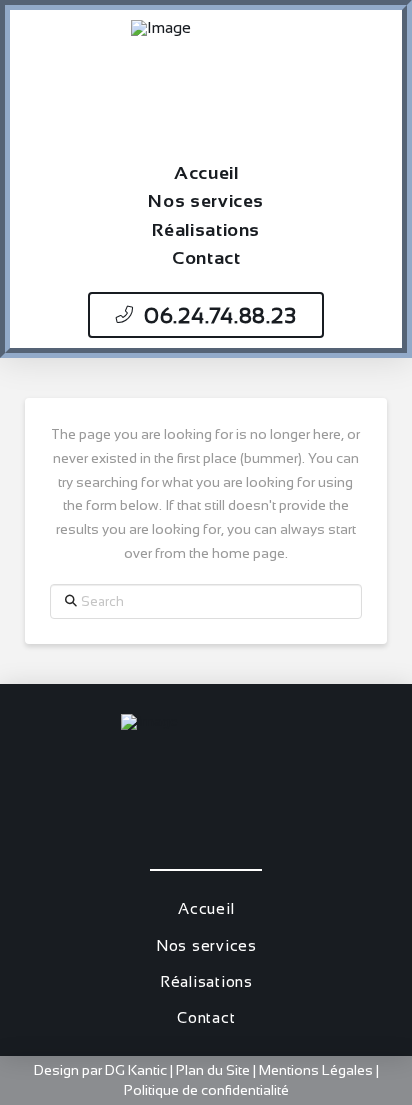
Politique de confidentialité (206, 1090)
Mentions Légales (317, 1070)
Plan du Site (213, 1070)
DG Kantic (136, 1070)
